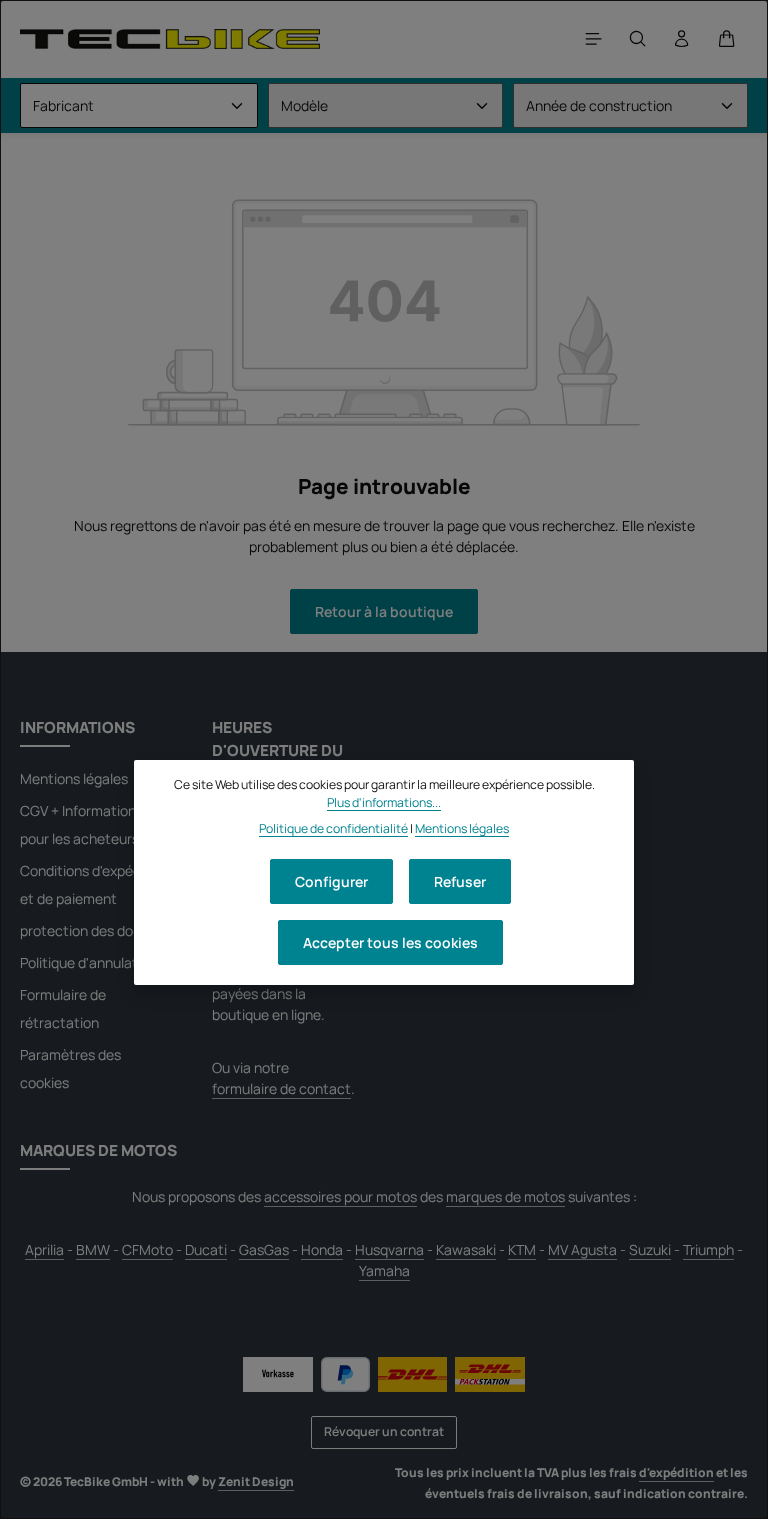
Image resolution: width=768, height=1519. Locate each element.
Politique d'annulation (88, 962)
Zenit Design (256, 1481)
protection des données (96, 930)
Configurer (331, 881)
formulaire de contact (281, 1088)
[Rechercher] (638, 39)
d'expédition (676, 1472)
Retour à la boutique (384, 611)
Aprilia (44, 1249)
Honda (322, 1249)
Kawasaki (466, 1249)
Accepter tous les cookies (390, 942)
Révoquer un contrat (384, 1431)
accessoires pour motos (340, 1196)
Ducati (206, 1249)
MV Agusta (582, 1249)
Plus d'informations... (384, 802)
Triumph (708, 1249)
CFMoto (147, 1249)
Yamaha (384, 1270)
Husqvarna (389, 1249)
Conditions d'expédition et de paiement (94, 884)
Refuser (460, 881)
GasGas (264, 1249)
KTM (522, 1249)
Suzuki (650, 1249)
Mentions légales (74, 778)
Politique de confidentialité (333, 828)
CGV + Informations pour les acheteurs (81, 824)
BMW (93, 1249)
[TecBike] (170, 38)
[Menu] (594, 39)
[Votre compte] (682, 39)
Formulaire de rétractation (63, 1008)
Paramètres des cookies (70, 1068)
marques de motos (505, 1196)
